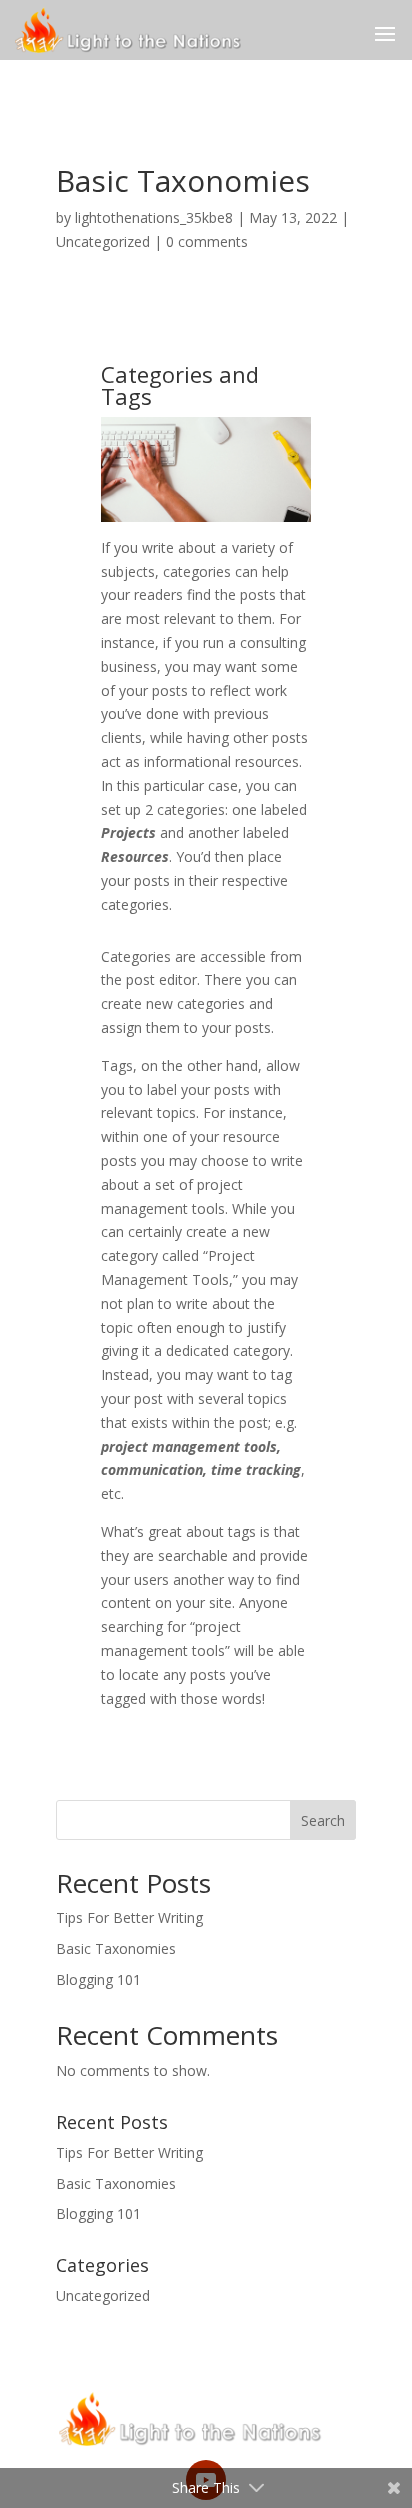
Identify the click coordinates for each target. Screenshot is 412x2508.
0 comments (207, 241)
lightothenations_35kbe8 (154, 217)
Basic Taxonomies (116, 1948)
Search (323, 1820)
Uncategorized (103, 241)
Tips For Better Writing (129, 1917)
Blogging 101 (98, 1979)
